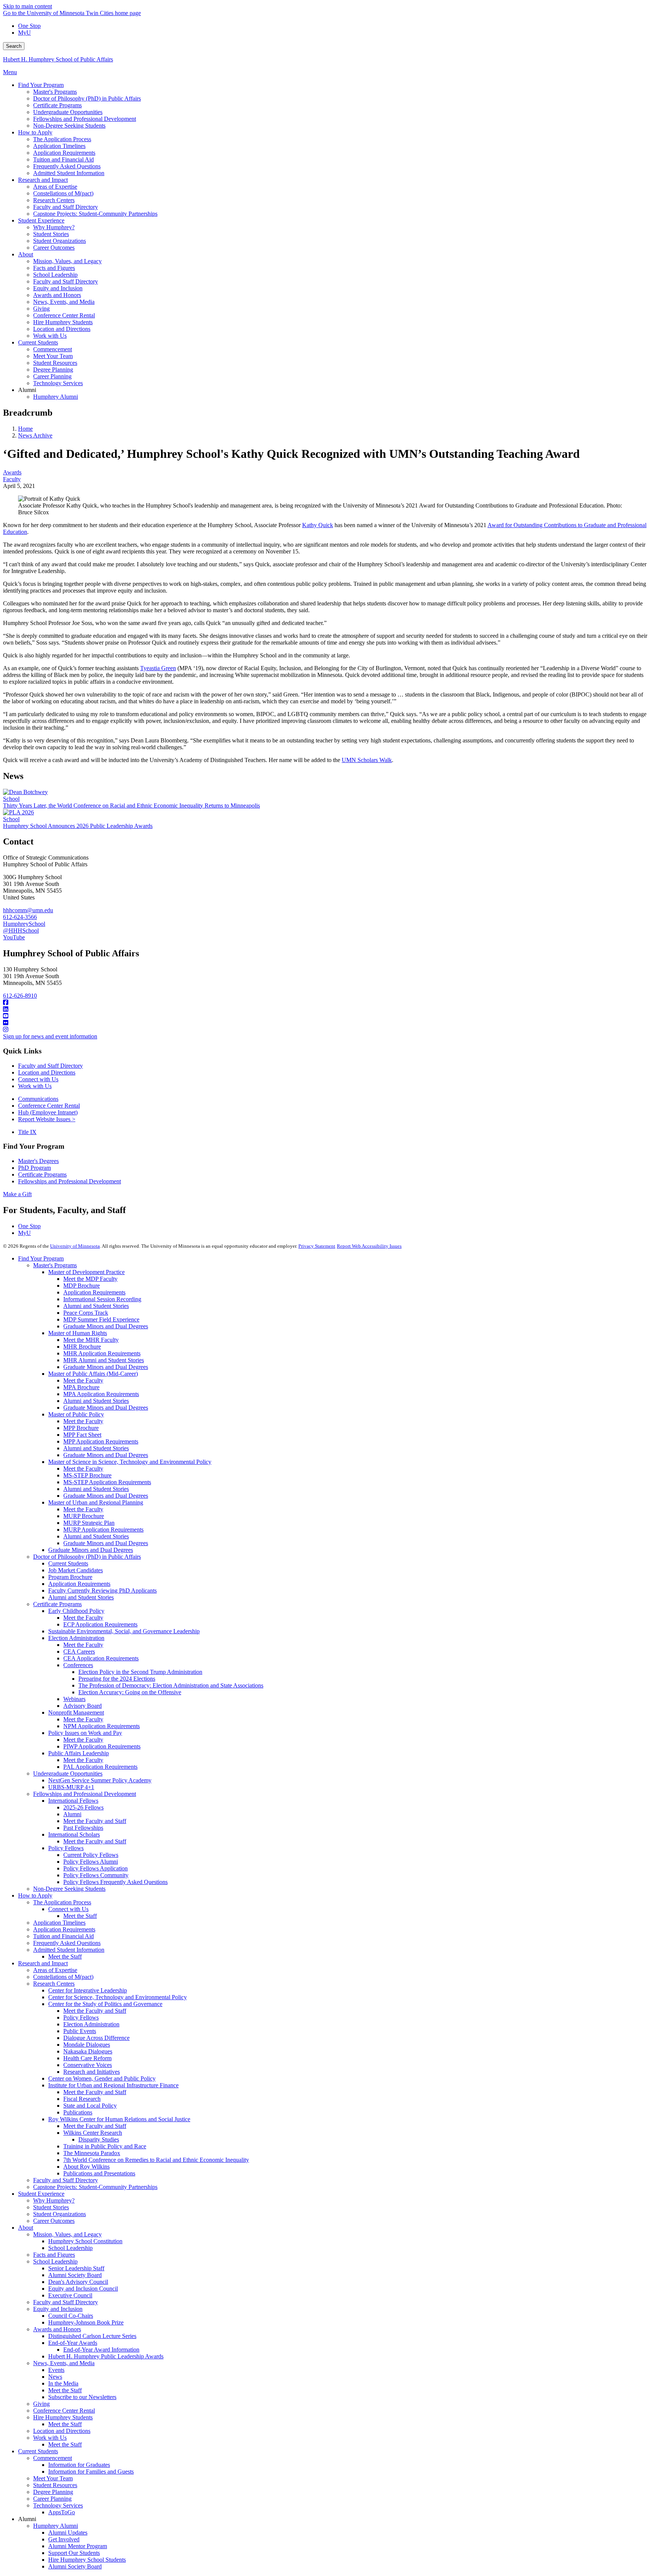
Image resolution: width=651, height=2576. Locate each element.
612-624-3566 (20, 917)
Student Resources (55, 2485)
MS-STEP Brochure (87, 1475)
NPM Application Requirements (102, 1726)
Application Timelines (59, 1923)
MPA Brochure (81, 1387)
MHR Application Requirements (102, 1353)
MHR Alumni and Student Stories (104, 1360)
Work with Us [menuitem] (50, 336)
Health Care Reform (87, 2058)
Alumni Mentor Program (78, 2546)
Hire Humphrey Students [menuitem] (63, 322)
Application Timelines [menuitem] (59, 146)
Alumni (72, 1814)
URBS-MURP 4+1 (71, 1787)
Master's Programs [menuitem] (55, 92)
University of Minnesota (75, 1246)
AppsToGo (62, 2512)
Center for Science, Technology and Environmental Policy (118, 1997)
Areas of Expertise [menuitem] (55, 187)
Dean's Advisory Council (78, 2282)
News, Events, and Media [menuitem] (64, 302)
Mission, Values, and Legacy (67, 2234)
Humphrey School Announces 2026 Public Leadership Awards (78, 826)
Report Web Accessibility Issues (369, 1246)
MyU (24, 33)
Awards (12, 472)
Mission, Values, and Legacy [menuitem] (67, 261)
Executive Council (70, 2295)
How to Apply (35, 1895)
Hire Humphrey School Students (87, 2560)
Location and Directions (47, 1072)
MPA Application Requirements (101, 1394)
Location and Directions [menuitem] (62, 329)
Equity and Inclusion (58, 2309)
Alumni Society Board (75, 2275)
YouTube (14, 937)
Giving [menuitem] (41, 309)
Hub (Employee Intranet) (48, 1112)
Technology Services (58, 2505)
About (26, 2228)
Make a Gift (17, 1194)
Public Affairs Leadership (79, 1753)
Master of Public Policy (76, 1414)
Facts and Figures (54, 2255)
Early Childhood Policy (76, 1611)
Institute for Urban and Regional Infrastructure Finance (113, 2085)
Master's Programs (55, 1265)
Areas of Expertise (55, 1970)
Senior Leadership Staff (76, 2268)
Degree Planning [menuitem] (53, 370)
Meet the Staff (80, 1916)
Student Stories (51, 2207)
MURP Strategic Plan (89, 1523)
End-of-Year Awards (73, 2343)
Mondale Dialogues (87, 2045)
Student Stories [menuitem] (51, 234)
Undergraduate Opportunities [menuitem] (68, 112)
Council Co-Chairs (71, 2316)
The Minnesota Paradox (92, 2153)
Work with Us (35, 1086)
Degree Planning (53, 2492)
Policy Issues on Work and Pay (85, 1733)
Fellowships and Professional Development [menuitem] (85, 119)
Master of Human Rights (78, 1333)
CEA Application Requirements (101, 1658)
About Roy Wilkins (86, 2167)
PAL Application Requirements (100, 1767)
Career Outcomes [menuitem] (54, 248)
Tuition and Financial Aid (63, 1936)
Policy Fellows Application (96, 1868)
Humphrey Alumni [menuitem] (56, 397)
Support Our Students (74, 2553)
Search (14, 46)
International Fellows (73, 1801)
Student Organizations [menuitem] (60, 241)
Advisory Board (83, 1706)
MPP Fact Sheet (82, 1435)
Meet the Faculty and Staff (95, 1821)
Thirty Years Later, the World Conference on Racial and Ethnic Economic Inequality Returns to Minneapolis (131, 806)
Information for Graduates (79, 2465)
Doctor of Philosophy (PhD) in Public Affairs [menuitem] (87, 98)
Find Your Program (41, 1258)
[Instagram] (325, 1030)
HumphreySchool (24, 924)
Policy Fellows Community (96, 1875)
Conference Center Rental (49, 1106)
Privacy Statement (317, 1246)
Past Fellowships (83, 1828)
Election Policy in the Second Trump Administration (140, 1672)
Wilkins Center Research (93, 2133)
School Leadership (70, 2248)
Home (25, 429)
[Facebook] (325, 1003)
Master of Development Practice (86, 1272)
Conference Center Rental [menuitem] (64, 315)
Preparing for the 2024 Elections (117, 1679)
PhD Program (34, 1168)
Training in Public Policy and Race (105, 2146)
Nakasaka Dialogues (88, 2051)
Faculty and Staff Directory (50, 1066)
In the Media (63, 2383)
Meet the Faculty (83, 1380)
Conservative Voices (88, 2065)
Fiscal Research (82, 2099)
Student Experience (41, 2194)
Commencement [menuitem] (53, 349)
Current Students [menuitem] (38, 342)
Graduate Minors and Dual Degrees (106, 1326)
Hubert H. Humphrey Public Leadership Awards (106, 2356)
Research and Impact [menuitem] (43, 180)
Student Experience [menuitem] (41, 220)
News (55, 2377)
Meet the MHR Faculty (91, 1340)
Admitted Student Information (69, 1950)
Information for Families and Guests (91, 2472)
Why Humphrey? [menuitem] (54, 227)
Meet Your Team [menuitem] (53, 356)
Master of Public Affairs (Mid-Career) (93, 1374)
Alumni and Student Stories (96, 1306)
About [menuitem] (26, 254)
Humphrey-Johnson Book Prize (86, 2322)
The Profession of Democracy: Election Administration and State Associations (171, 1685)
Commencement (53, 2458)
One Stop (29, 26)
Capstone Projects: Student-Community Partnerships (95, 2187)
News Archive (35, 435)
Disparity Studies (99, 2139)
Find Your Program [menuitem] (41, 85)
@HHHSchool (21, 931)
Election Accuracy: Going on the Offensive (130, 1692)
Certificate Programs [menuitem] (57, 105)
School (11, 799)
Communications (38, 1099)
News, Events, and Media (64, 2363)
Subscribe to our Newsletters (82, 2397)
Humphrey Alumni (56, 2526)
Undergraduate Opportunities (68, 1773)
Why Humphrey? (54, 2200)
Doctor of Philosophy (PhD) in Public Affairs (87, 1557)
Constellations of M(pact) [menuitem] (63, 193)
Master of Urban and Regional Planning (96, 1502)
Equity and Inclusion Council (83, 2289)
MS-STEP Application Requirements (107, 1482)
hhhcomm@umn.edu (28, 910)
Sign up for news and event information (50, 1036)
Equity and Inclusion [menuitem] (58, 288)
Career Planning (52, 2499)
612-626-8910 (20, 996)
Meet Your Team (53, 2478)
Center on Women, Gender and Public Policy (102, 2078)
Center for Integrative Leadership (88, 1990)
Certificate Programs (42, 1174)
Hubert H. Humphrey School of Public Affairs (58, 59)
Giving (41, 2404)
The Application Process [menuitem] (62, 139)
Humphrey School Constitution (85, 2241)
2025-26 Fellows (83, 1807)
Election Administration (76, 1638)
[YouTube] (325, 1016)
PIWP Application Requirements (102, 1746)
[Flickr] (325, 1023)
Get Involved (64, 2539)
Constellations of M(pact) (63, 1977)
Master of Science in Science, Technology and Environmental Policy (130, 1462)
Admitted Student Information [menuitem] (69, 173)
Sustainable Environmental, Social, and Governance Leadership (124, 1631)
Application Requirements (94, 1292)
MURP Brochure (84, 1516)
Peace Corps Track (86, 1313)
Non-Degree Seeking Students (69, 1889)
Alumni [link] (27, 390)
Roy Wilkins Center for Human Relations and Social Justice (119, 2119)
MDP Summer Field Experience (101, 1319)
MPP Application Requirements (101, 1441)
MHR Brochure (82, 1347)
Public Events (80, 2031)
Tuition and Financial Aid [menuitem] (63, 159)
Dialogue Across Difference (96, 2038)
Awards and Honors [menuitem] (57, 295)
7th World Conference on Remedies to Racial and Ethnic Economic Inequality (156, 2160)
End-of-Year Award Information (101, 2350)
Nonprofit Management (76, 1713)
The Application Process (62, 1902)
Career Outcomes (54, 2221)
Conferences (78, 1665)
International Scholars (74, 1834)
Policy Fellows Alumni (91, 1862)
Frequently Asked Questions (67, 1943)
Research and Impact (43, 1963)
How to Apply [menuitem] (35, 132)
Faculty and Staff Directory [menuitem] (66, 207)
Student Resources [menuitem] (55, 363)
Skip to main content (28, 6)
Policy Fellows (66, 1848)
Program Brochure (70, 1577)
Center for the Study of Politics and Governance (105, 2004)
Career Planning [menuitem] (52, 376)
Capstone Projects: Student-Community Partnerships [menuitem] (95, 214)
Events (56, 2370)
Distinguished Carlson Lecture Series (92, 2336)
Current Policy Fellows (91, 1855)
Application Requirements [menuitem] (64, 153)
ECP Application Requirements (100, 1624)
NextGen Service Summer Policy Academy (100, 1780)
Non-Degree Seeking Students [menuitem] (69, 126)
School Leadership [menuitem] (55, 275)
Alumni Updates (68, 2533)
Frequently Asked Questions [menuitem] (67, 166)
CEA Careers (79, 1652)
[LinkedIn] (325, 1009)
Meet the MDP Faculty (90, 1279)
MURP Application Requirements (103, 1530)
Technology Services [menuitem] (58, 383)
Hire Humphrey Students (63, 2417)
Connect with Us (38, 1079)
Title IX (27, 1132)
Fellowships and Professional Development (70, 1181)
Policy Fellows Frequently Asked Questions (115, 1882)
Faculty (12, 479)
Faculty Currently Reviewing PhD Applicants (102, 1591)
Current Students (68, 1563)
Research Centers (54, 1984)
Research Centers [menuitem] (54, 200)
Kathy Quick (318, 525)
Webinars (74, 1699)
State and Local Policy (90, 2106)
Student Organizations (60, 2214)
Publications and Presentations (99, 2173)
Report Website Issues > (47, 1119)
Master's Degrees (38, 1161)
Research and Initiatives (92, 2072)
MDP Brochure (82, 1286)
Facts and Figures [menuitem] (54, 268)
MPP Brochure (81, 1428)
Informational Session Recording (102, 1299)
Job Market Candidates (76, 1570)
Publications (78, 2112)
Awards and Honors (57, 2329)
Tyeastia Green (158, 668)
